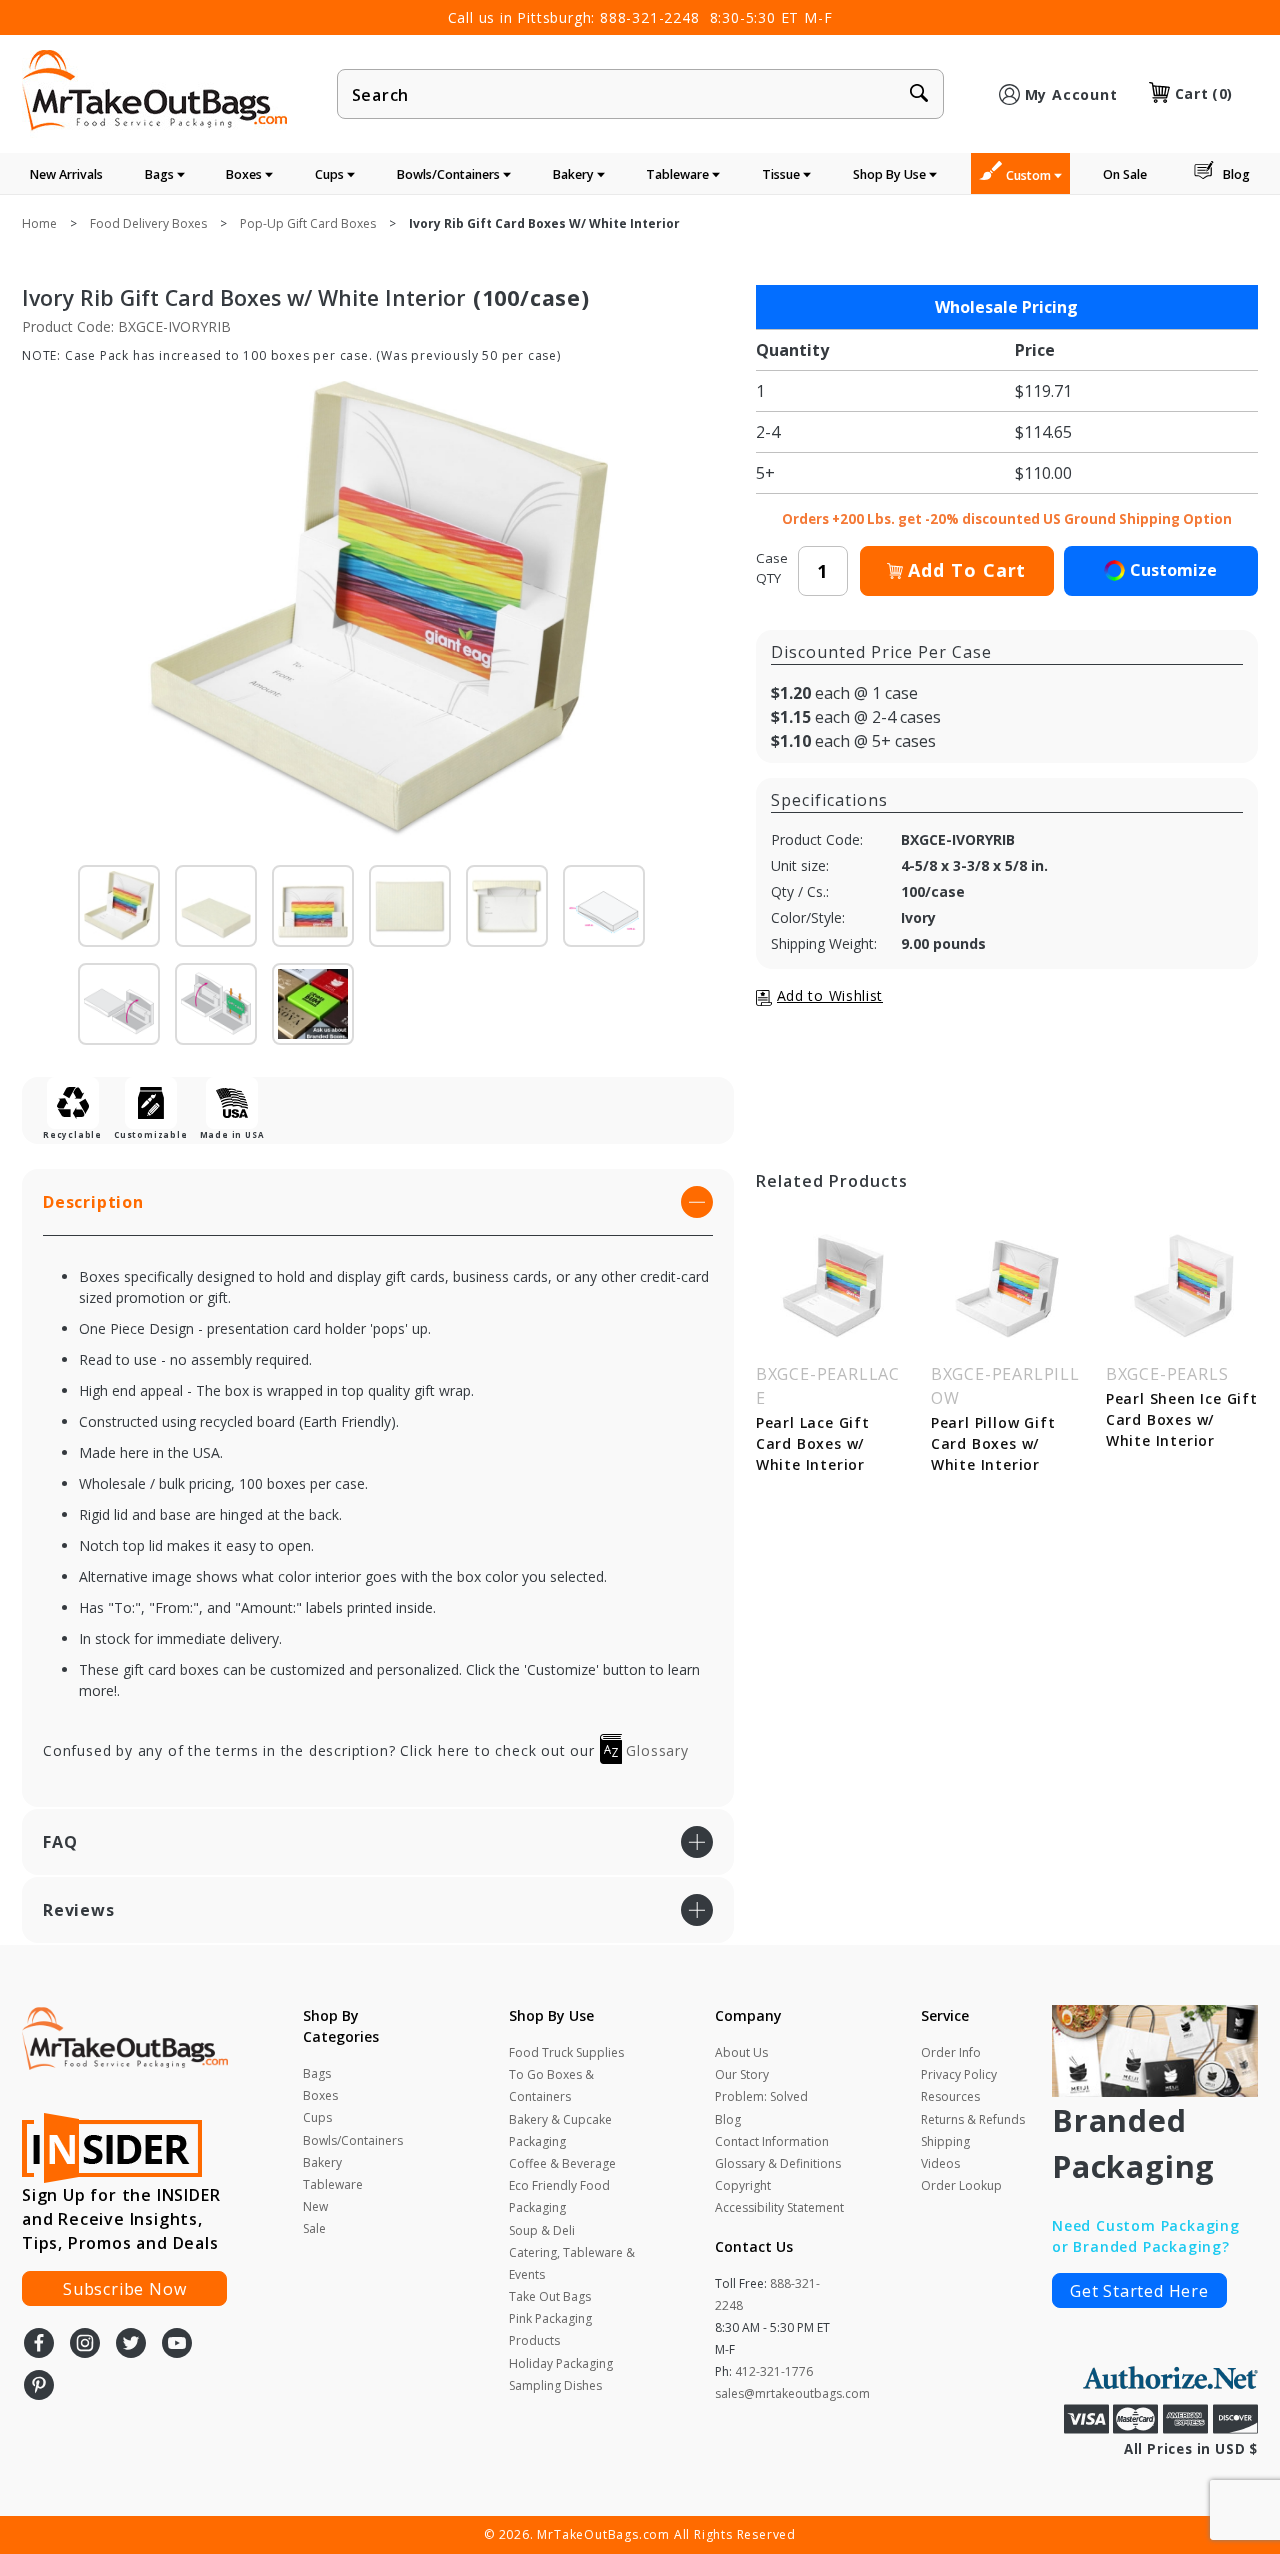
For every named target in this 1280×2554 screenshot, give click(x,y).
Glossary (655, 1750)
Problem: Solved (761, 2096)
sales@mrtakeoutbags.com (792, 2393)
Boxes (245, 174)
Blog (1236, 174)
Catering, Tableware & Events (572, 2263)
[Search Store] (919, 95)
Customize (1173, 570)
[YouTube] (177, 2345)
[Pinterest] (39, 2387)
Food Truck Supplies (566, 2052)
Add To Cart (967, 570)
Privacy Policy (959, 2074)
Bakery (575, 174)
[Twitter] (131, 2345)
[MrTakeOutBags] (154, 92)
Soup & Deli (542, 2230)
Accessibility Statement (779, 2207)
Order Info (951, 2052)
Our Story (742, 2074)
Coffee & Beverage (562, 2163)
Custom (1030, 175)
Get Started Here (1139, 2291)
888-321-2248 (650, 17)
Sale (314, 2228)
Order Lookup (961, 2185)
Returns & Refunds (973, 2119)
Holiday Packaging (561, 2363)
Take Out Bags (550, 2296)
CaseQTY (772, 568)
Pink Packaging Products (550, 2329)
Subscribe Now (124, 2289)
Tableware (679, 174)
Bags (161, 174)
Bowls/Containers (450, 174)
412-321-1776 (774, 2371)
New (315, 2206)
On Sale (1125, 174)
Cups (331, 174)
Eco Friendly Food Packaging (559, 2196)
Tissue (782, 174)
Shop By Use (891, 174)
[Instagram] (85, 2345)
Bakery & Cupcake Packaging (560, 2130)
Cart (1204, 93)
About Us (741, 2052)
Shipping (945, 2141)
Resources (950, 2096)
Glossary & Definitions (778, 2163)
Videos (940, 2163)
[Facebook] (39, 2345)
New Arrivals (66, 174)
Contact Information (772, 2141)
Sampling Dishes (555, 2385)
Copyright (743, 2185)
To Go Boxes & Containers (551, 2085)
